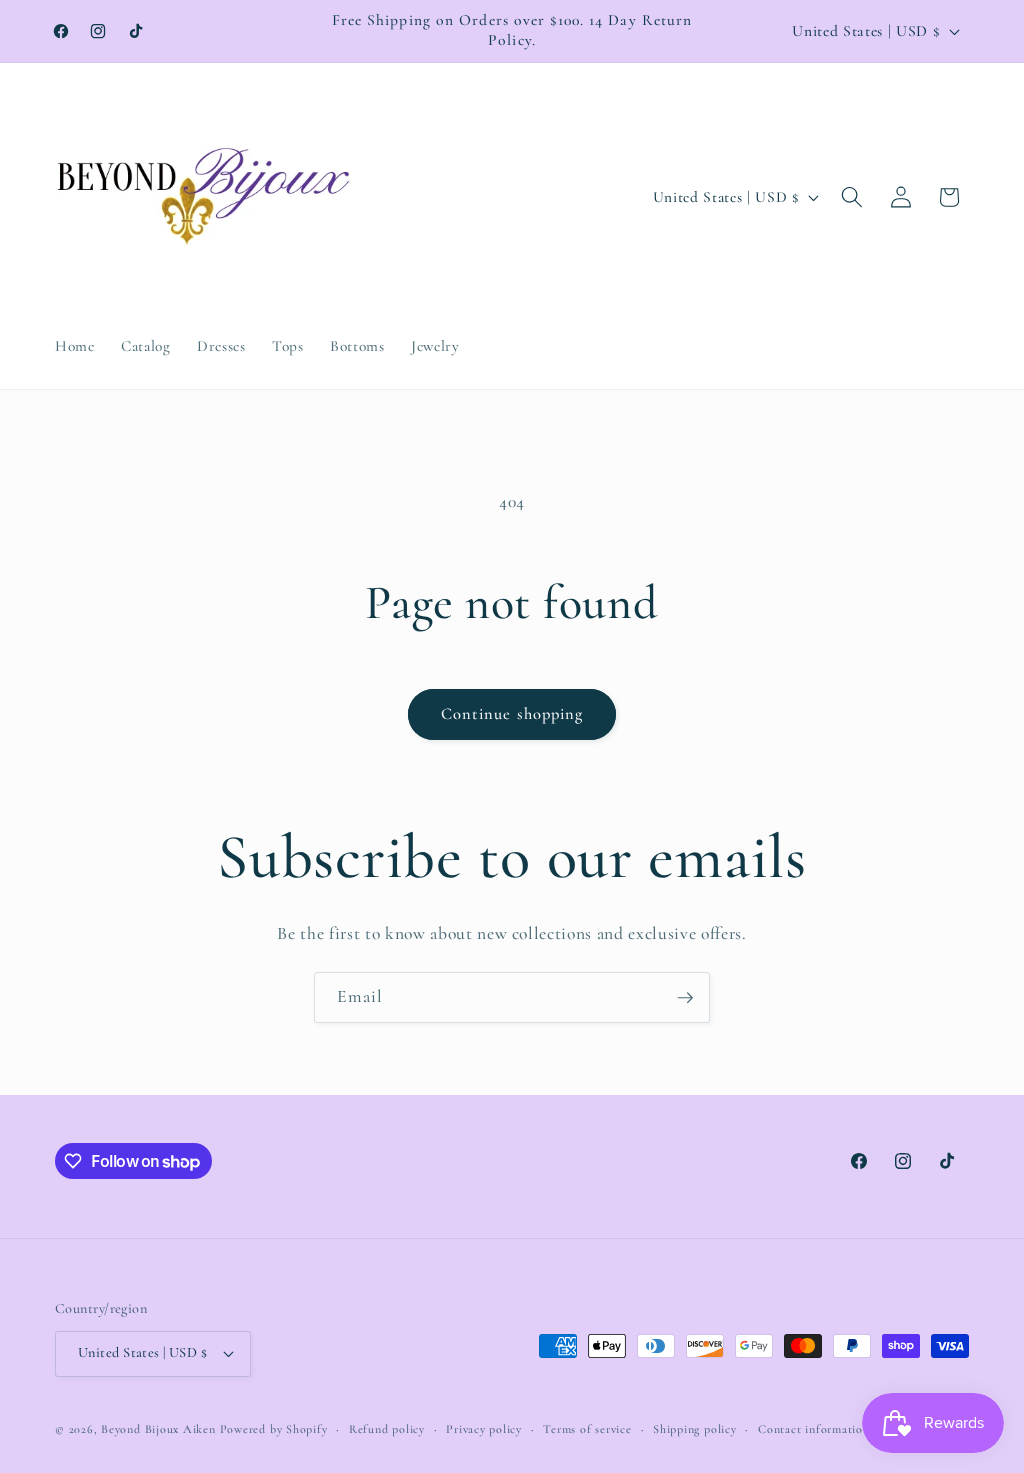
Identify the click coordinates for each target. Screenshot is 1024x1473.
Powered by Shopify (274, 1429)
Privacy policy (484, 1429)
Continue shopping (512, 714)
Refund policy (387, 1429)
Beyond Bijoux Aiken (158, 1429)
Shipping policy (695, 1429)
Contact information (814, 1429)
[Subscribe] (685, 998)
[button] (852, 197)
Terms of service (587, 1429)
